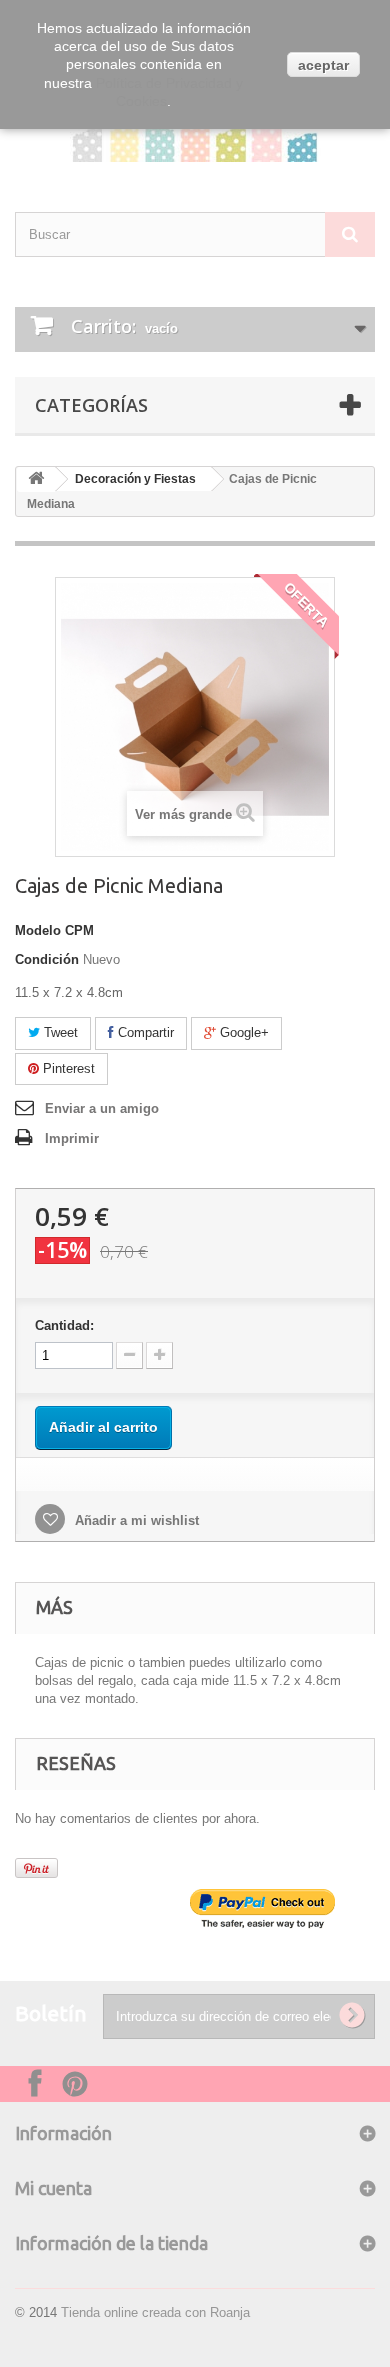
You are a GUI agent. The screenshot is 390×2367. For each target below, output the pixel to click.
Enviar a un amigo (102, 1108)
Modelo (38, 930)
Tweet (59, 1032)
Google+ (242, 1032)
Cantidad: (64, 1325)
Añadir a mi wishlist (135, 1520)
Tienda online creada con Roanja (155, 2312)
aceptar (323, 65)
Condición (47, 959)
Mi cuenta (53, 2188)
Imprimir (72, 1138)
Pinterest (67, 1068)
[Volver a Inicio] (36, 479)
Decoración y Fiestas (135, 479)
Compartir (144, 1032)
